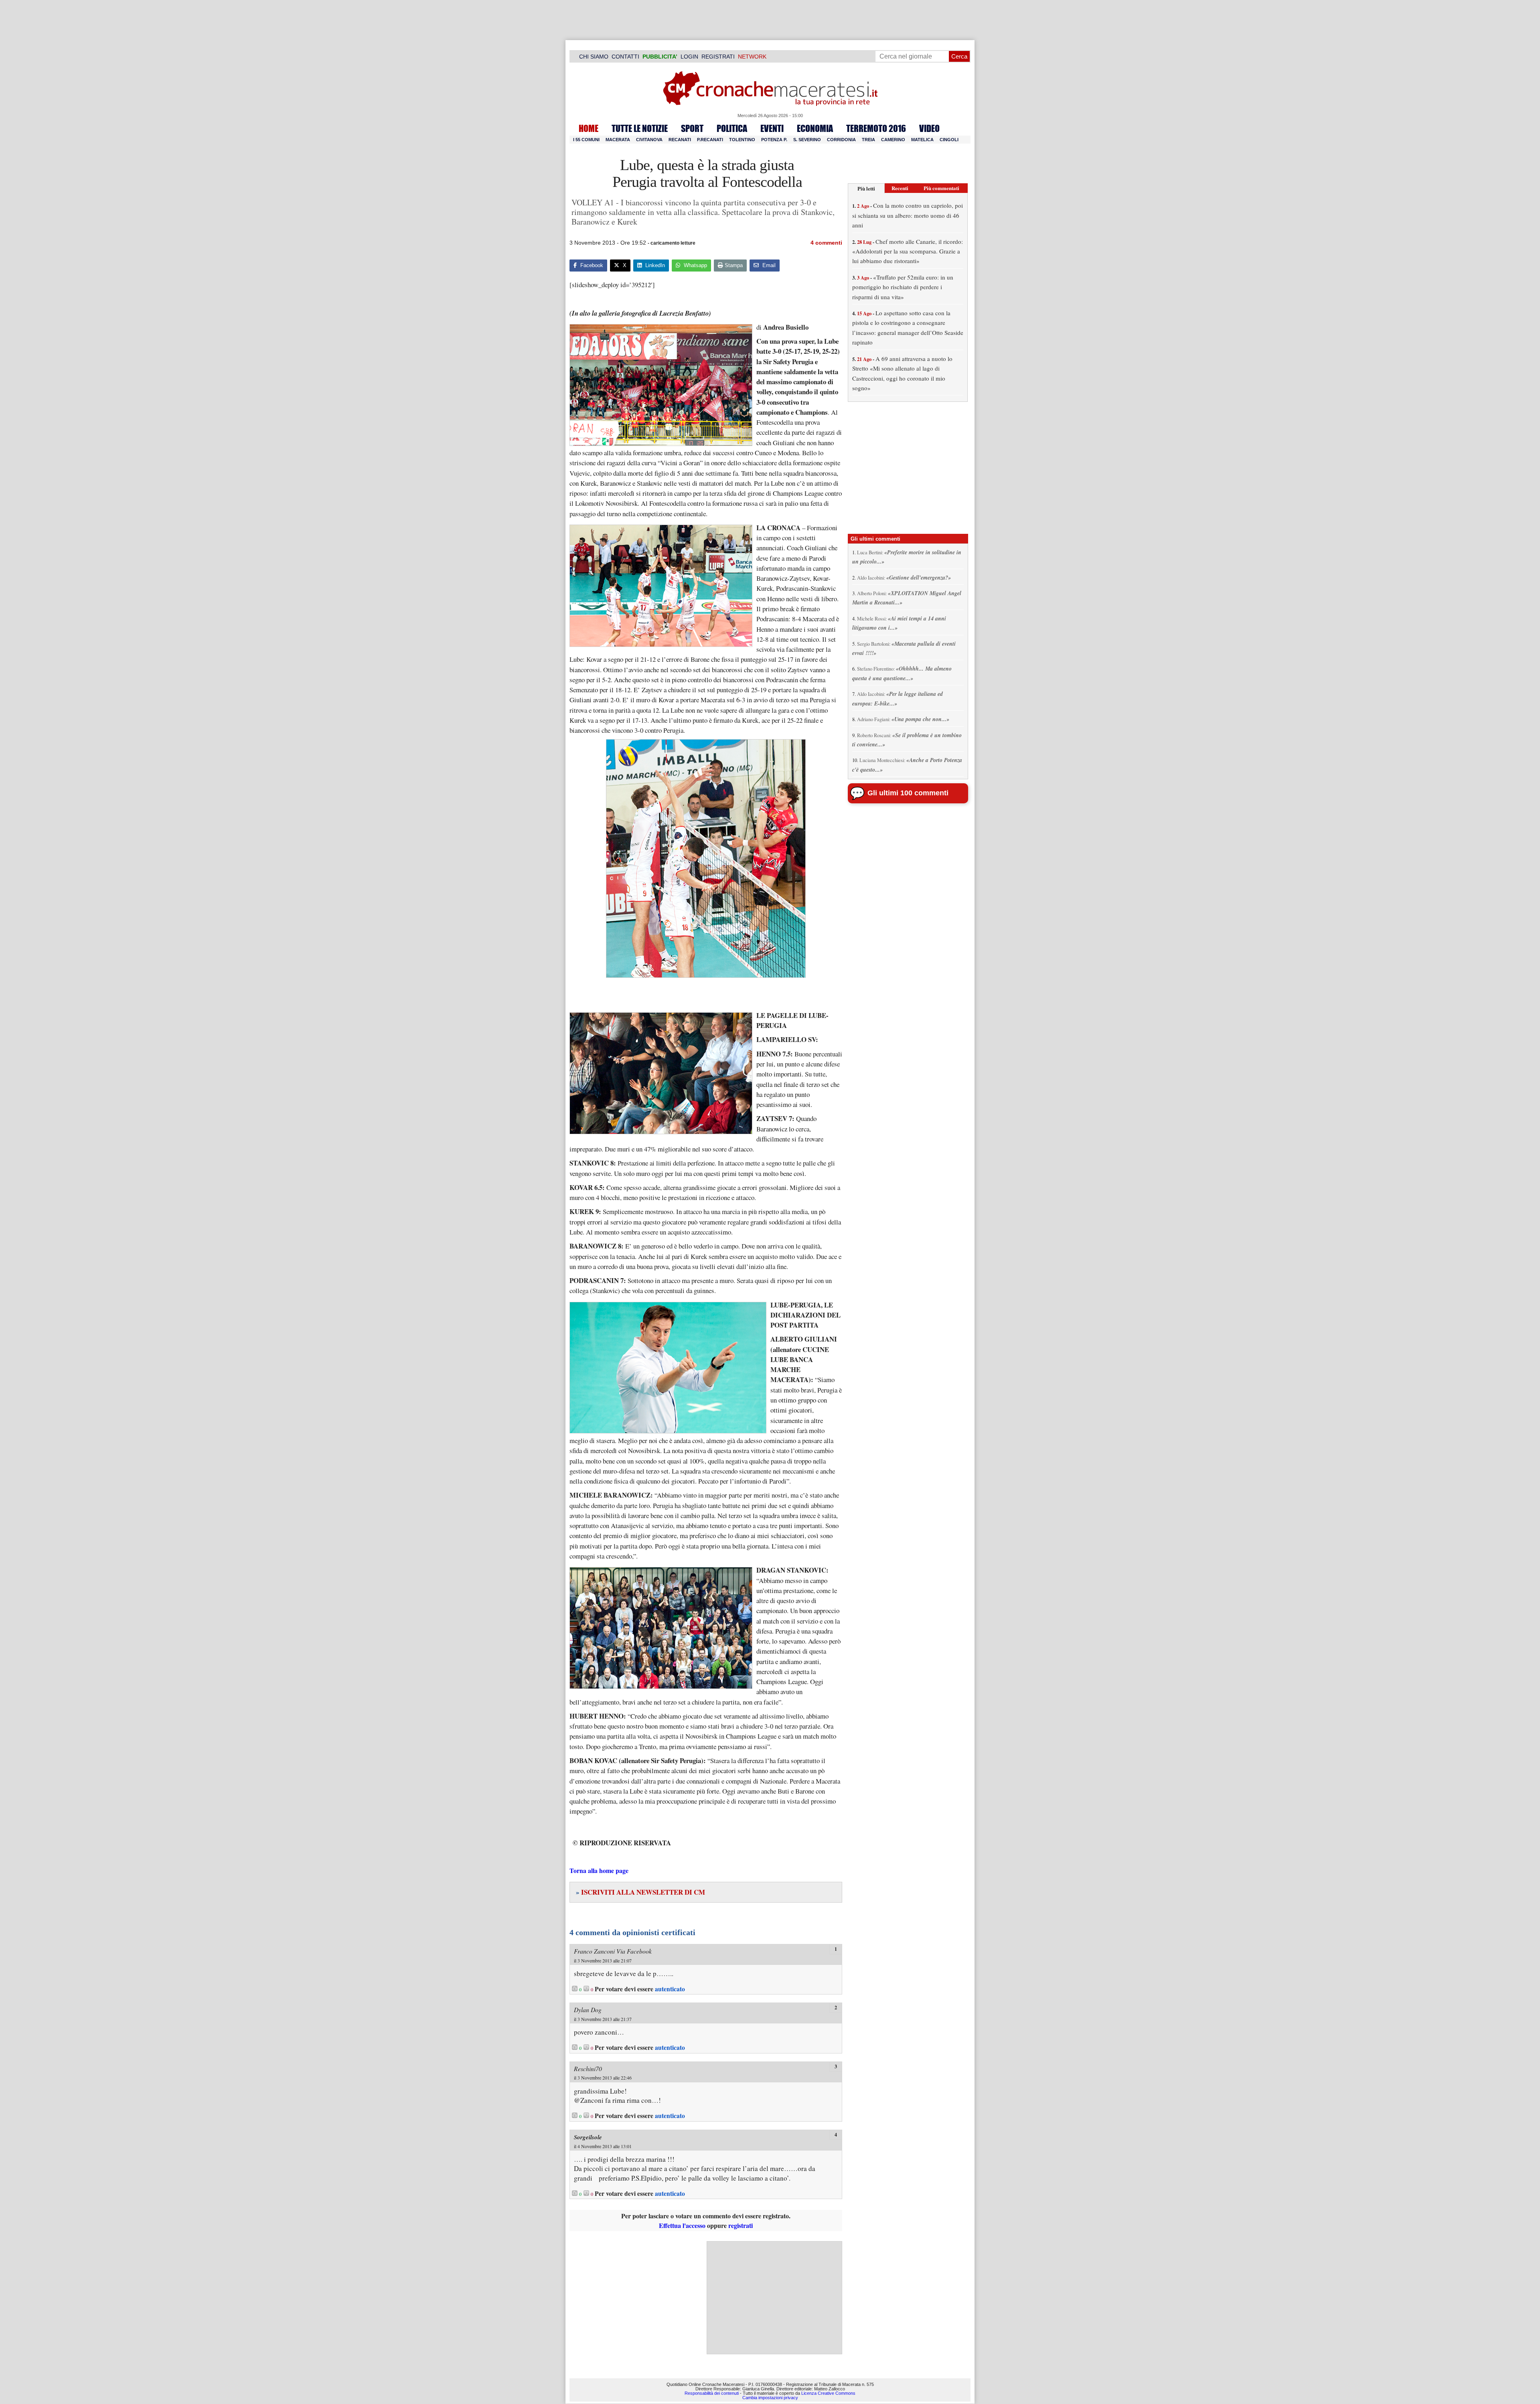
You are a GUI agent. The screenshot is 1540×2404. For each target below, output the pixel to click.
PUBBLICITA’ (660, 57)
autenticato (670, 1989)
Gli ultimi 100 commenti (908, 793)
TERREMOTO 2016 (876, 128)
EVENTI (772, 128)
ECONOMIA (815, 128)
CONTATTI (625, 57)
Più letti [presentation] (866, 188)
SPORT (692, 128)
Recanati (680, 140)
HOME (589, 128)
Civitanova (649, 140)
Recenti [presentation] (900, 188)
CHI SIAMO (594, 57)
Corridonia (841, 140)
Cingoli (949, 140)
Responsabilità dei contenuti (712, 2393)
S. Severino (807, 140)
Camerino (893, 140)
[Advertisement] (774, 2298)
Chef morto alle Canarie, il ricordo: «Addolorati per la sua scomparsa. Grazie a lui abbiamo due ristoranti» (908, 251)
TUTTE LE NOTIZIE (640, 128)
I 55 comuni (586, 140)
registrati (741, 2225)
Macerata (618, 140)
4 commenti (826, 243)
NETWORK (752, 57)
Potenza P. (774, 140)
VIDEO (929, 128)
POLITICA (732, 128)
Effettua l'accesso (682, 2225)
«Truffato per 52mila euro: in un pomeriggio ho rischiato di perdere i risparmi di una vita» (903, 287)
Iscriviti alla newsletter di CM (640, 1892)
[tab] (866, 188)
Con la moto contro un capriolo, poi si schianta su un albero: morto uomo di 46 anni (908, 215)
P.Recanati (710, 140)
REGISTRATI (718, 57)
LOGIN (689, 57)
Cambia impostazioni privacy (770, 2398)
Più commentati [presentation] (941, 188)
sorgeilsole (588, 2137)
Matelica (922, 140)
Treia (868, 140)
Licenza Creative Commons (828, 2393)
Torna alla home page (599, 1870)
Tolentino (742, 140)
